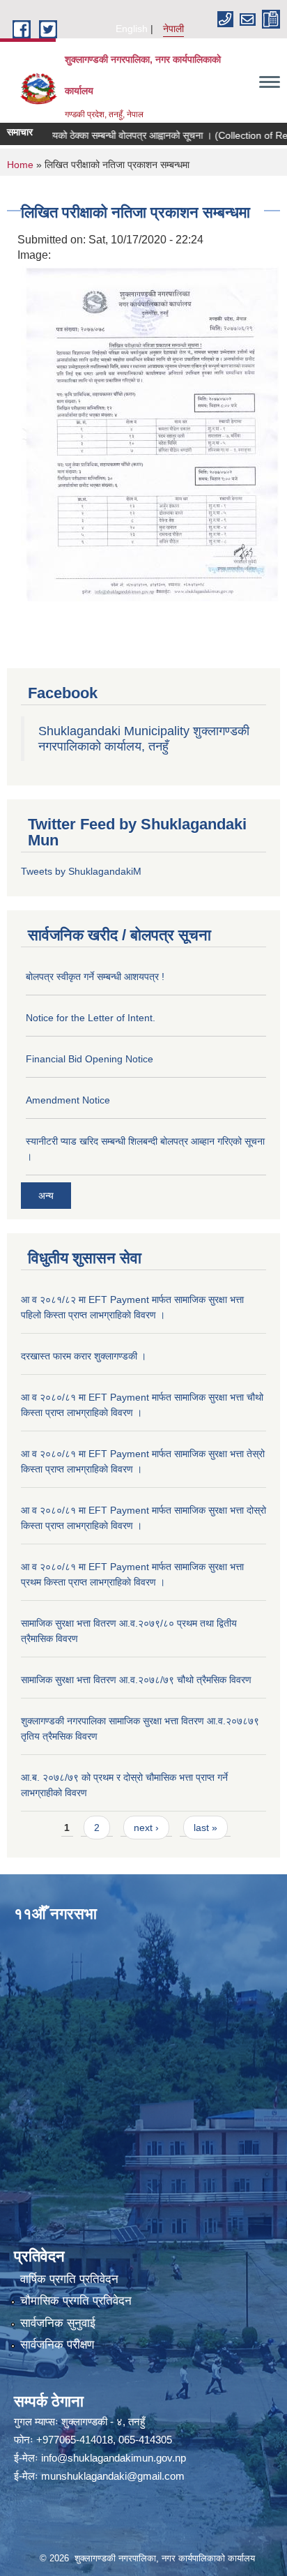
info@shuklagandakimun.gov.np (114, 2458)
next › (146, 1828)
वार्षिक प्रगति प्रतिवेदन (69, 2279)
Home (20, 165)
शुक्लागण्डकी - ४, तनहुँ (103, 2421)
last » (205, 1828)
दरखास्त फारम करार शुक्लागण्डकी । (84, 1356)
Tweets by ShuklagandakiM (81, 871)
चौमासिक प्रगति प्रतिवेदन (76, 2301)
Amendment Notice (68, 1100)
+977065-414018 (75, 2440)
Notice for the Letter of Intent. (91, 1018)
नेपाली (173, 29)
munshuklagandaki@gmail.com (113, 2476)
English (132, 29)
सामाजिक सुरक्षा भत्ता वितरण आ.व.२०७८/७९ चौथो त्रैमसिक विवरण (136, 1680)
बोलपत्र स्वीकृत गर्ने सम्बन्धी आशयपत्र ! (95, 977)
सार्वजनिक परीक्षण (57, 2345)
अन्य (46, 1196)
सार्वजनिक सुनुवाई (58, 2323)
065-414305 (145, 2440)
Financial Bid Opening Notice (90, 1059)
